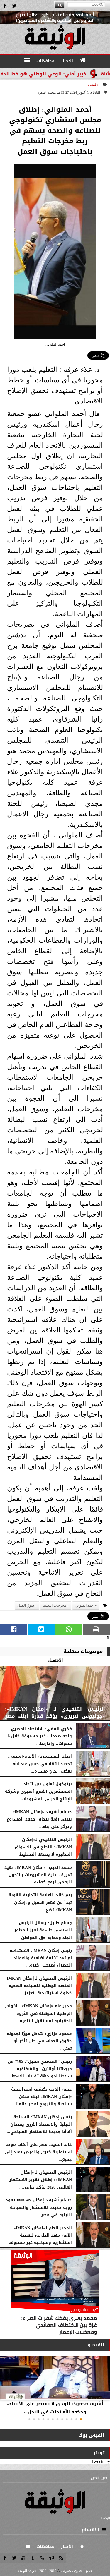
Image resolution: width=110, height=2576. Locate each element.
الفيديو (96, 2345)
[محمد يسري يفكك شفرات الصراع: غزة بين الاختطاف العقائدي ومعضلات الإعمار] (55, 2294)
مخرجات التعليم (54, 1605)
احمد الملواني (84, 1605)
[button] (81, 2419)
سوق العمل (26, 1605)
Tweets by (100, 2461)
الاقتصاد (94, 85)
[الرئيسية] (83, 60)
